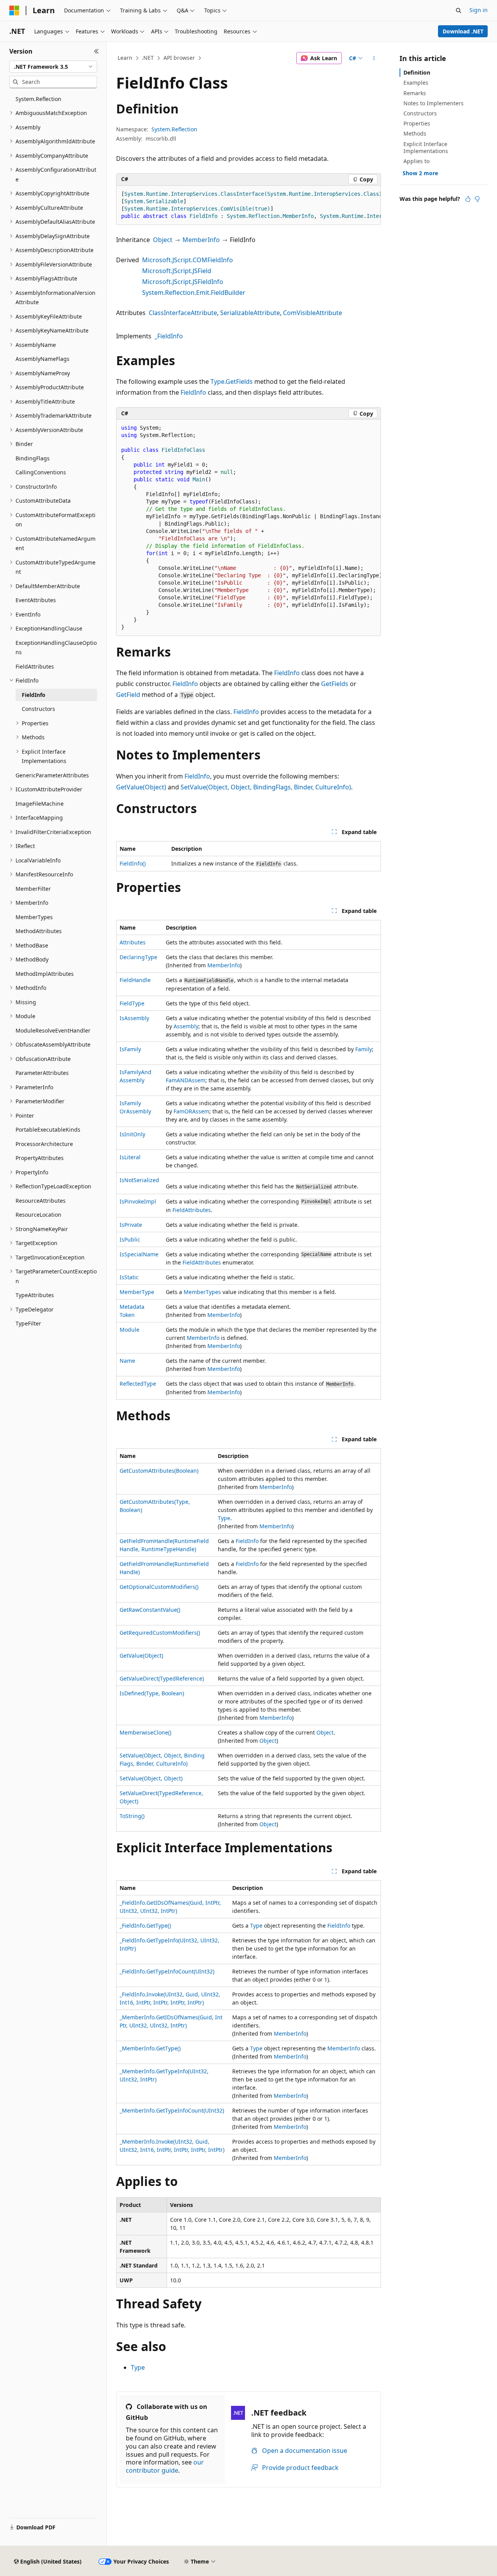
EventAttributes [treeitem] (36, 600)
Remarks (415, 93)
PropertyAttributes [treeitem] (40, 1158)
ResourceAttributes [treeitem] (41, 1201)
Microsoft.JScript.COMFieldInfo (188, 260)
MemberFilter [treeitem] (33, 889)
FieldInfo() (133, 863)
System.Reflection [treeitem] (38, 99)
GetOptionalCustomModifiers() (159, 1587)
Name (127, 1361)
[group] (248, 205)
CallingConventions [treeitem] (41, 472)
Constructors (420, 113)
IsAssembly (134, 1018)
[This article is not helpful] (477, 199)
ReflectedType (138, 1384)
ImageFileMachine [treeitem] (40, 804)
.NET (148, 58)
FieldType (132, 1003)
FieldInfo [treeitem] (34, 695)
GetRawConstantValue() (150, 1610)
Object (163, 240)
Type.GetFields (232, 381)
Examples (416, 83)
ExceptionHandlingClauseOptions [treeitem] (56, 648)
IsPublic (130, 1239)
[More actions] (374, 58)
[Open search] (459, 10)
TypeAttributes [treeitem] (35, 1295)
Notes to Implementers (434, 103)
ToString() (132, 1816)
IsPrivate (131, 1225)
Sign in (479, 10)
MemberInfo (201, 240)
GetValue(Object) (141, 787)
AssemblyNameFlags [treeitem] (43, 359)
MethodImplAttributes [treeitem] (45, 974)
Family (364, 1049)
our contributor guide (165, 2466)
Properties (417, 123)
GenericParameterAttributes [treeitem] (52, 775)
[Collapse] (96, 51)
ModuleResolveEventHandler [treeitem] (53, 1030)
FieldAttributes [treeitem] (35, 666)
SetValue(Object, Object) (151, 1778)
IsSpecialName (139, 1254)
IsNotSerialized (139, 1180)
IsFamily (130, 1049)
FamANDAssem (186, 1080)
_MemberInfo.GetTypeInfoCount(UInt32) (172, 2110)
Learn (125, 58)
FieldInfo (193, 392)
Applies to (416, 161)
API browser (179, 58)
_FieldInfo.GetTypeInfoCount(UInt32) (167, 1971)
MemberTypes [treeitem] (34, 917)
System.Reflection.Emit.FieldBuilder (194, 293)
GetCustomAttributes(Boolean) (159, 1471)
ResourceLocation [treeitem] (38, 1215)
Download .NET (463, 31)
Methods (415, 133)
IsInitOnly (132, 1134)
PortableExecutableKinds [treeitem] (48, 1130)
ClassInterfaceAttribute (183, 313)
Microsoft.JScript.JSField (177, 271)
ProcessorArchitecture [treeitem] (44, 1144)
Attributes (133, 942)
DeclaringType (138, 957)
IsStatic (129, 1277)
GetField (128, 695)
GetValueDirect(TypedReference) (162, 1678)
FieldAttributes (192, 1210)
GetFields (335, 684)
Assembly (186, 1026)
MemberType (137, 1292)
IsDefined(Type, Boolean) (152, 1693)
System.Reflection (174, 129)
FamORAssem (191, 1111)
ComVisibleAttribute (313, 313)
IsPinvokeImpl (138, 1201)
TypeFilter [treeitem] (28, 1323)
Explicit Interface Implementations (426, 147)
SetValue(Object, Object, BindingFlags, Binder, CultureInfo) (266, 787)
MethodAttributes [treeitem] (39, 931)
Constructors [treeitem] (38, 709)
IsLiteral (130, 1157)
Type (224, 1518)
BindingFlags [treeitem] (33, 458)
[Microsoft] (14, 10)
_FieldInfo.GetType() (145, 1925)
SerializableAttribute (250, 313)
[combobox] (53, 67)
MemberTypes (202, 1292)
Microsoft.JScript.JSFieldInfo (183, 282)
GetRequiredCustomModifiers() (160, 1633)
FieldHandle (135, 980)
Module (129, 1330)
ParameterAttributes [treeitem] (42, 1073)
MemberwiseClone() (145, 1732)
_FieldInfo (169, 336)
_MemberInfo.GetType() (150, 2048)
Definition (417, 72)
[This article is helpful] (468, 199)
